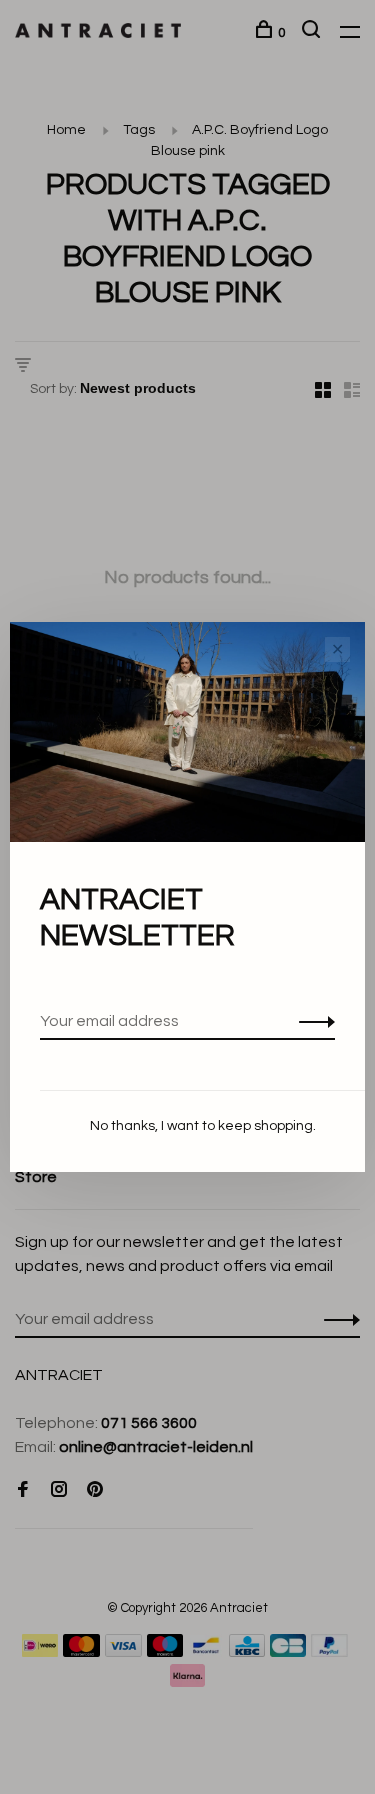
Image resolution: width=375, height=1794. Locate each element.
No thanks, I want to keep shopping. (203, 1126)
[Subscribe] (311, 1021)
